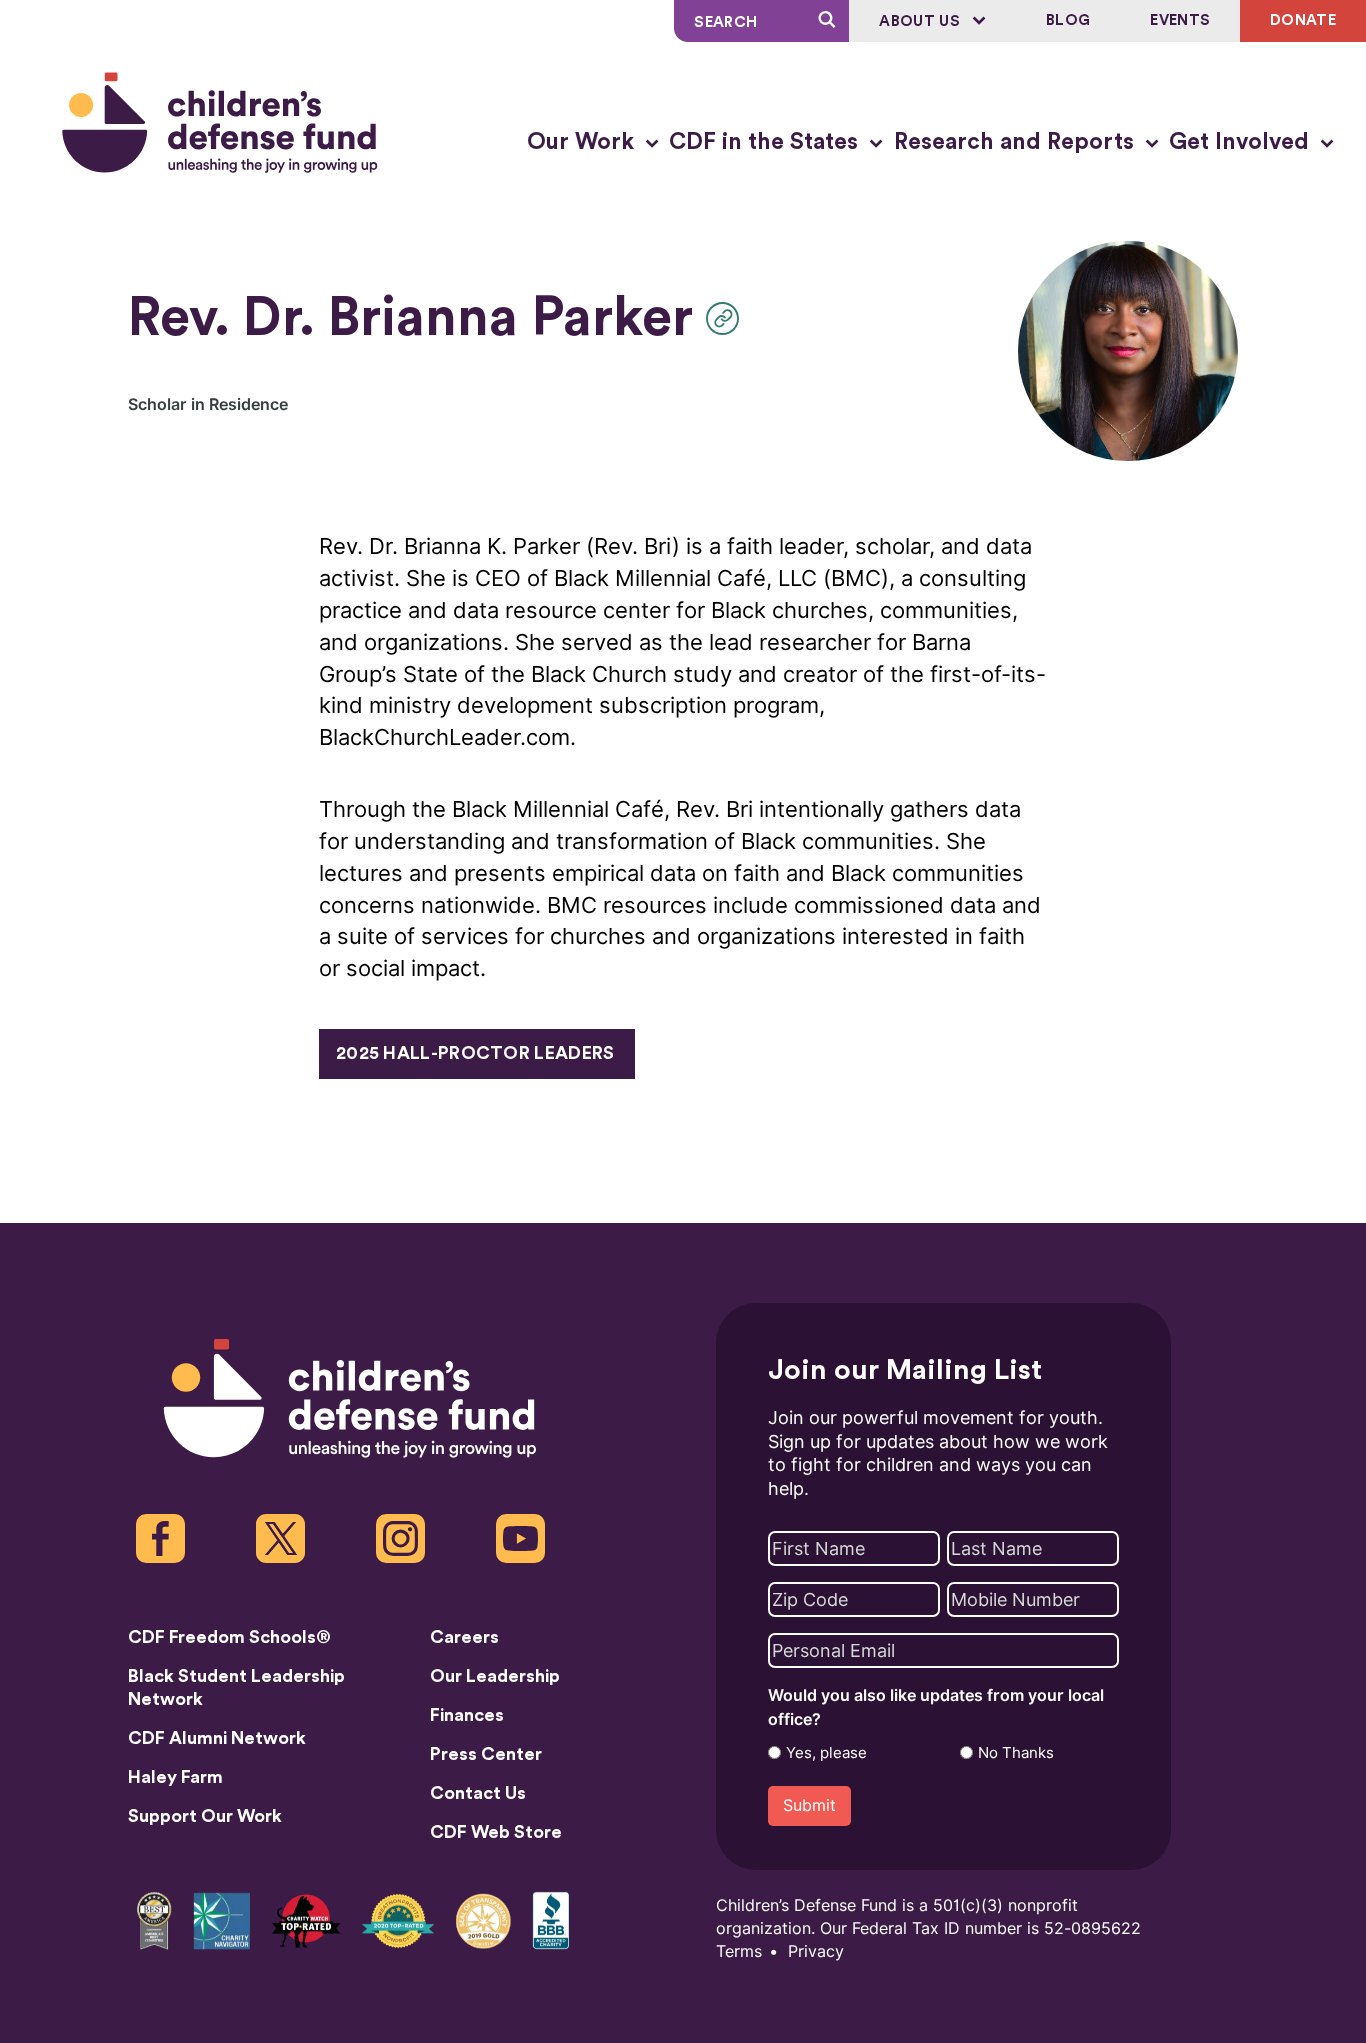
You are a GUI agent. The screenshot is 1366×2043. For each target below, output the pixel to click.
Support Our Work (205, 1816)
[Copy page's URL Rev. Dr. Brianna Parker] (727, 318)
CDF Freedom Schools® (229, 1637)
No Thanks (1016, 1753)
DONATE (1303, 20)
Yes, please (826, 1753)
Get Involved (1242, 142)
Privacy (816, 1951)
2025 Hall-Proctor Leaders (475, 1053)
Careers (464, 1637)
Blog (1068, 20)
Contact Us (478, 1793)
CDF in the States (766, 142)
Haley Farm (175, 1777)
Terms (739, 1951)
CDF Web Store (496, 1832)
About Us (921, 21)
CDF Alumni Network (217, 1738)
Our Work (583, 142)
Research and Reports (1017, 142)
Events (1180, 20)
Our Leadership (495, 1676)
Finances (467, 1715)
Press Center (486, 1754)
